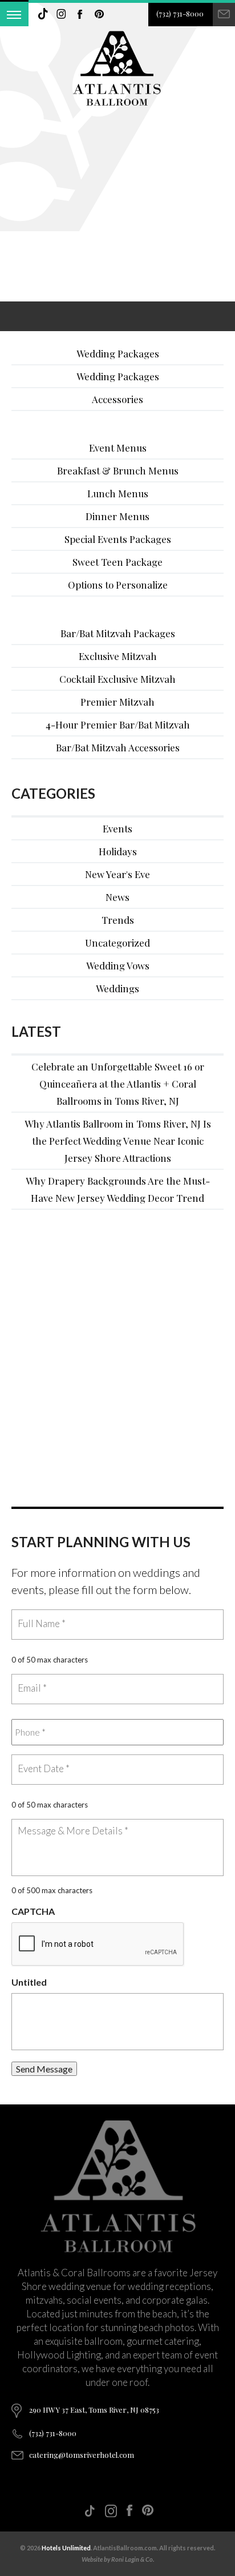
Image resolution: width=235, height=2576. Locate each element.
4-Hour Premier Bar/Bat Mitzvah (118, 724)
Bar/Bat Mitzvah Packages (118, 633)
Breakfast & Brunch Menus (118, 470)
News (117, 897)
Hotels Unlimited (66, 2548)
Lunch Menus (118, 493)
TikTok (43, 14)
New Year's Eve (117, 874)
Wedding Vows (118, 965)
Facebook (80, 14)
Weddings (117, 988)
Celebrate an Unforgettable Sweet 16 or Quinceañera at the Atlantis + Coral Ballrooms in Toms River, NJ (118, 1084)
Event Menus (118, 448)
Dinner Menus (117, 516)
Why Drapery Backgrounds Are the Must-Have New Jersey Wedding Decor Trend (118, 1189)
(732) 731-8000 (180, 13)
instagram (62, 14)
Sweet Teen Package (117, 562)
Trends (118, 920)
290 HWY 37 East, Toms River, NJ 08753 (94, 2410)
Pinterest (99, 14)
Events (117, 828)
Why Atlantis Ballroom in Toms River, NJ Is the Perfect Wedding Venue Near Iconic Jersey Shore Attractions (118, 1141)
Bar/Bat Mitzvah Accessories (118, 747)
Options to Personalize (118, 585)
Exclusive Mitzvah (118, 656)
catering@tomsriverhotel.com (82, 2455)
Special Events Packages (118, 539)
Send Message (44, 2069)
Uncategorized (117, 943)
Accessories (117, 399)
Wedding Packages (118, 353)
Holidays (118, 851)
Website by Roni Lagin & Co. (118, 2559)
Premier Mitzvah (117, 702)
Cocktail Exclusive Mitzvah (117, 679)
